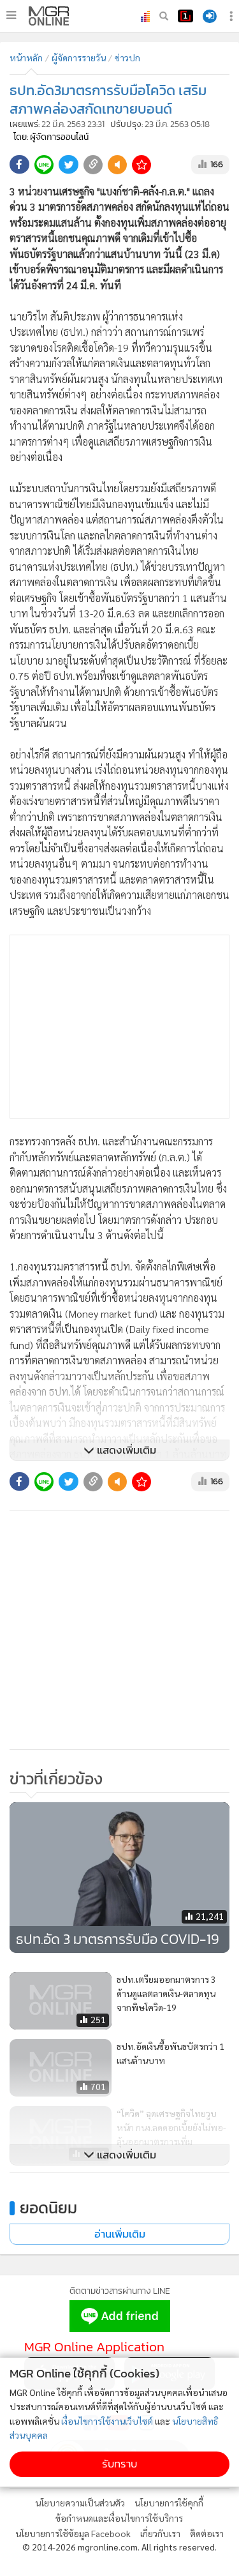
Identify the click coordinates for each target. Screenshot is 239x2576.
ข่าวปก (127, 57)
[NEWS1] (185, 16)
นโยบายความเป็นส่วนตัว (80, 2503)
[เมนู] (11, 15)
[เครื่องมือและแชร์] (233, 16)
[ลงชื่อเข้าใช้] (210, 16)
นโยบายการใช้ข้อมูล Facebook (73, 2533)
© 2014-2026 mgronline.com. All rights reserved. (119, 2547)
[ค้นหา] (164, 16)
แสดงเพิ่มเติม (125, 1450)
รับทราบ (119, 2464)
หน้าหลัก (26, 57)
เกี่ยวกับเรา (160, 2533)
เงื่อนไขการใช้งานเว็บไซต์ (107, 2421)
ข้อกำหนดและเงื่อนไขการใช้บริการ (119, 2518)
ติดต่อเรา (207, 2533)
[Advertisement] (119, 1027)
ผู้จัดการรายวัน (79, 57)
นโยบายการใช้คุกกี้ (169, 2503)
